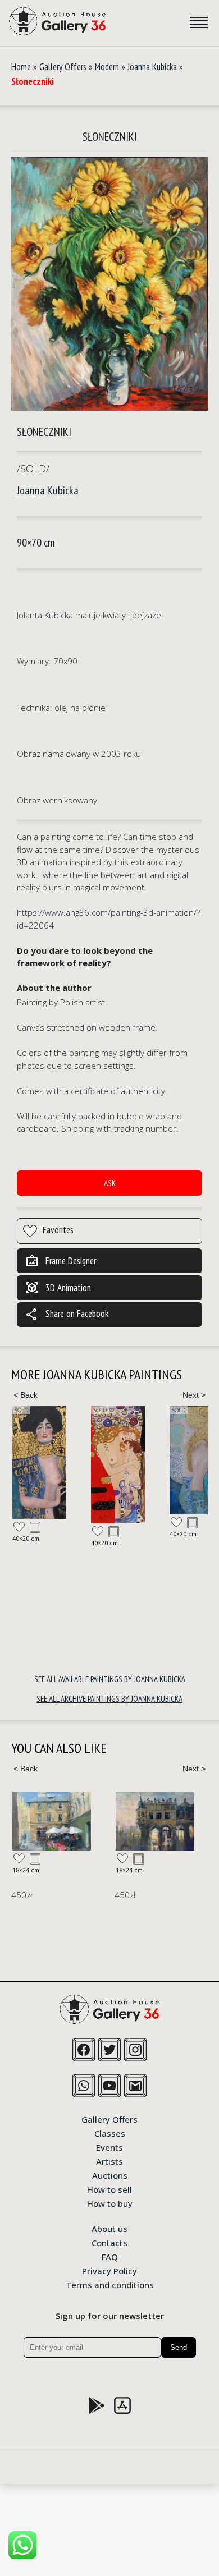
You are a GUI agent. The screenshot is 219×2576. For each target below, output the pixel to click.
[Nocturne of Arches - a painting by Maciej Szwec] (155, 1821)
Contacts (109, 2242)
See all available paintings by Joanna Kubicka (110, 1679)
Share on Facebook (67, 1315)
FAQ (110, 2256)
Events (109, 2147)
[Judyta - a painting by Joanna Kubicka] (39, 1463)
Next (194, 1395)
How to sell (109, 2189)
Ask (110, 1183)
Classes (110, 2133)
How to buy (110, 2203)
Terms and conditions (110, 2284)
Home (21, 67)
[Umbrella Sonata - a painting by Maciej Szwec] (52, 1821)
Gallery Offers (63, 67)
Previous (25, 1395)
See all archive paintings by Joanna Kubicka (109, 1699)
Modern (107, 67)
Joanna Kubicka (152, 67)
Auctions (110, 2175)
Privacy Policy (109, 2270)
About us (109, 2228)
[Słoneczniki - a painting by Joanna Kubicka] (109, 285)
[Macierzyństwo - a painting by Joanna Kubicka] (118, 1465)
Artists (109, 2161)
